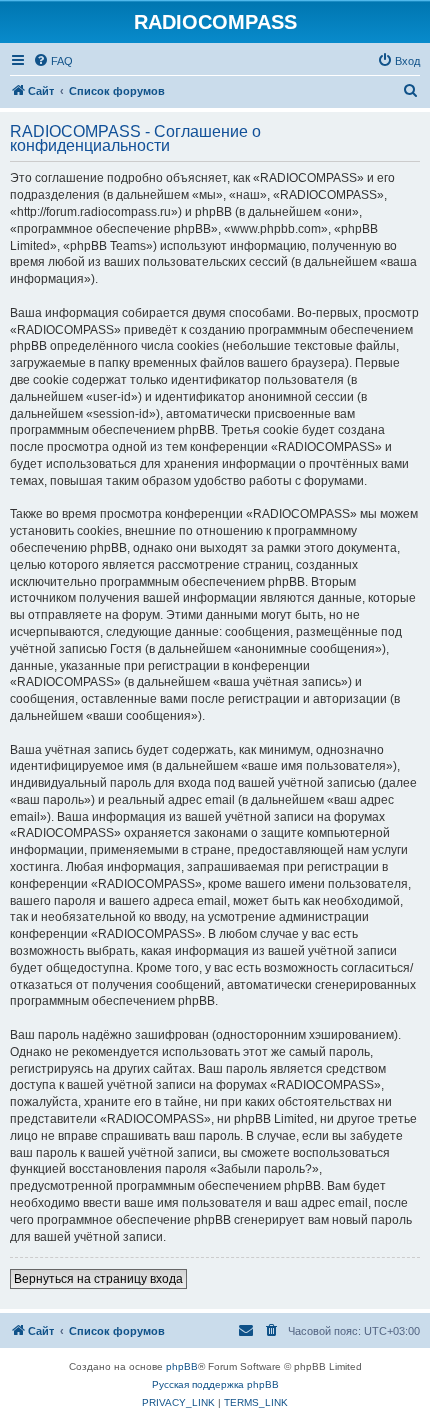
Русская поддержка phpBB (215, 1384)
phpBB (182, 1366)
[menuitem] (53, 61)
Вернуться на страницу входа (98, 1279)
